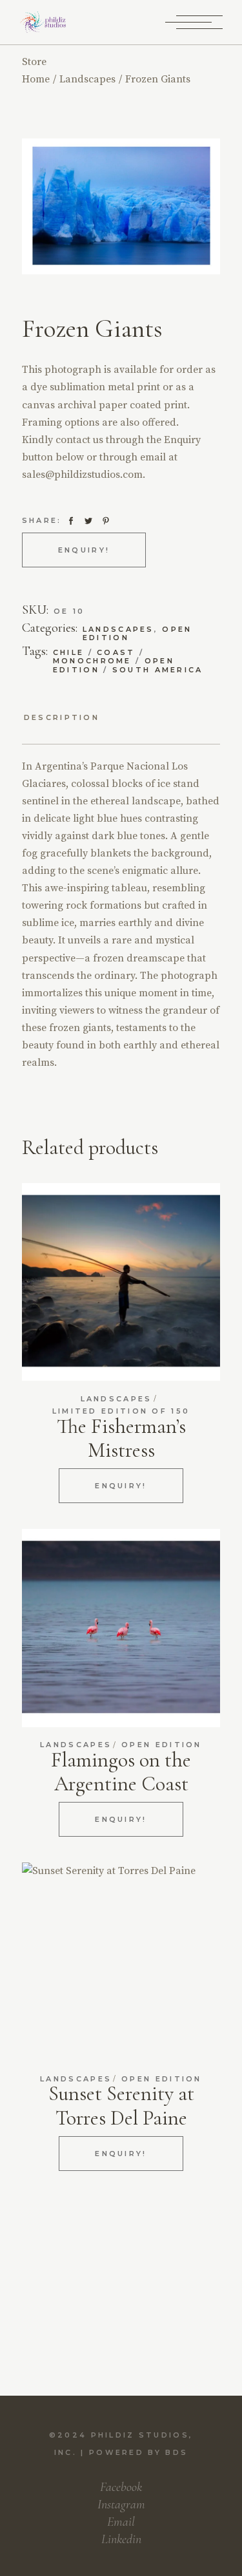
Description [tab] (62, 718)
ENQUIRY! (84, 550)
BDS (176, 2452)
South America (158, 670)
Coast (116, 652)
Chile (69, 652)
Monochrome (92, 661)
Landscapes (118, 629)
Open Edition (162, 1745)
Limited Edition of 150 (121, 1411)
